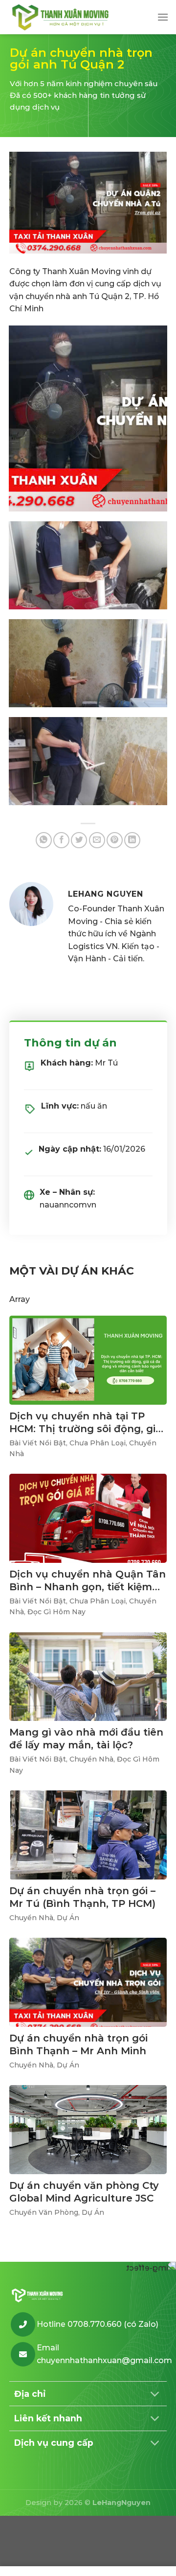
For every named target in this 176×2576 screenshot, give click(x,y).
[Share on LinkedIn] (132, 840)
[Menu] (163, 17)
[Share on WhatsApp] (44, 840)
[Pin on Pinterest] (115, 840)
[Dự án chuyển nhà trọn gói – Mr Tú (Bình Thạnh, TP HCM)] (88, 1835)
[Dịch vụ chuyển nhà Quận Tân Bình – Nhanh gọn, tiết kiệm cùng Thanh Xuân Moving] (88, 1518)
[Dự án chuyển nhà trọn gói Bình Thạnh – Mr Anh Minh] (88, 1982)
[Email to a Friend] (97, 840)
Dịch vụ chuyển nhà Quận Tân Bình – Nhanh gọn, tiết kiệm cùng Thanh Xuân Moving (88, 1587)
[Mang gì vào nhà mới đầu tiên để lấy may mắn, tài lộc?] (88, 1677)
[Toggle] (155, 2395)
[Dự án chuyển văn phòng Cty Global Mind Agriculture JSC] (88, 2130)
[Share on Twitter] (79, 840)
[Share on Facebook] (61, 840)
